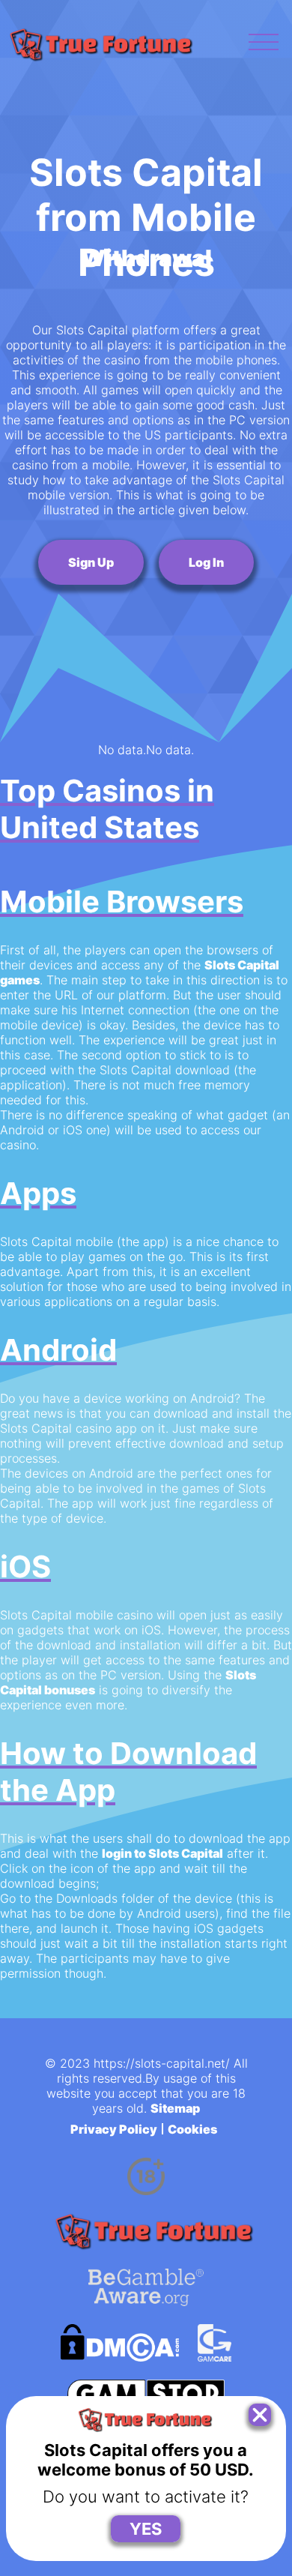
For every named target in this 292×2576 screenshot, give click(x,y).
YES (146, 2529)
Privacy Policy (114, 2129)
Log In (206, 562)
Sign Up (91, 562)
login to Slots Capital (162, 1853)
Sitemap (175, 2108)
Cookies (192, 2129)
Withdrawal (146, 258)
